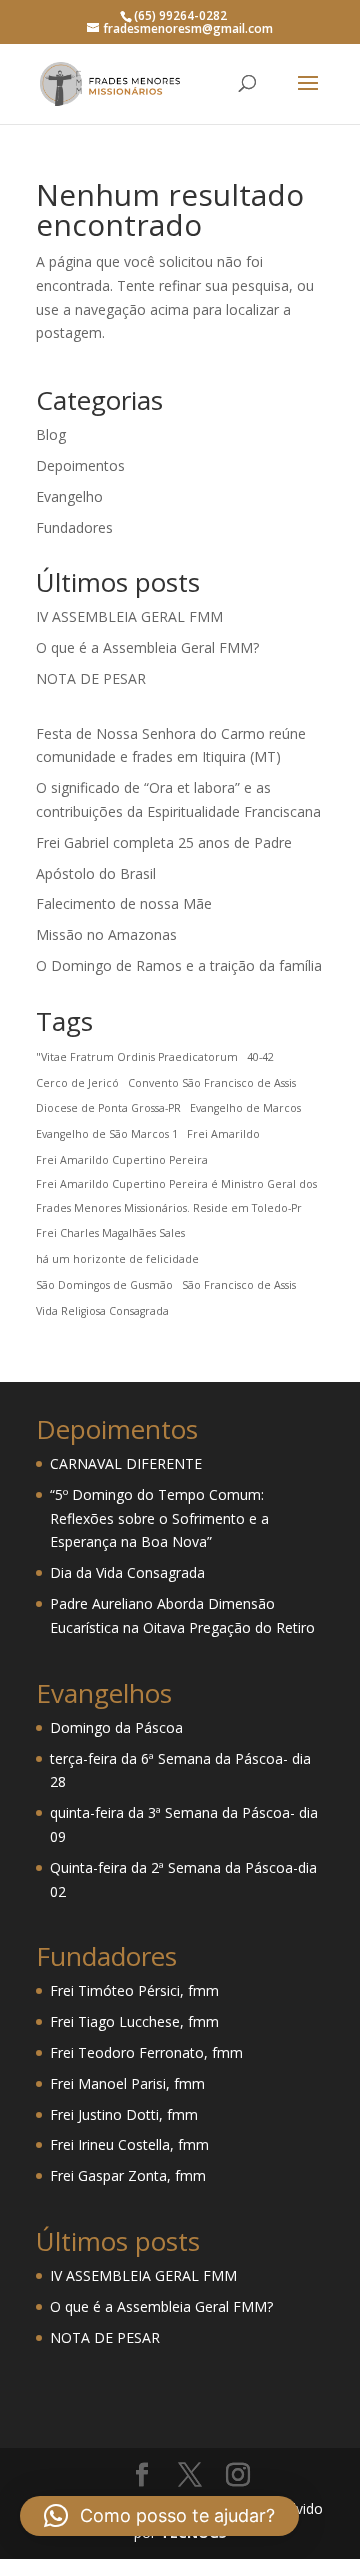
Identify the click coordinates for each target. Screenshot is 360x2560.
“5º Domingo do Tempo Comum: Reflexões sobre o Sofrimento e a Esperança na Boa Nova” (159, 1518)
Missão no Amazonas (106, 934)
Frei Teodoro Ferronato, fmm (146, 2052)
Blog (51, 434)
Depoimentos (80, 465)
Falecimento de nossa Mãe (124, 903)
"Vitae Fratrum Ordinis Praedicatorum (137, 1057)
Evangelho (69, 496)
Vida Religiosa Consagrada (102, 1311)
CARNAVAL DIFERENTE (126, 1463)
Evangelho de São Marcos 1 (107, 1134)
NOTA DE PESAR (91, 678)
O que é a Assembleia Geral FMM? (147, 647)
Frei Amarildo (223, 1134)
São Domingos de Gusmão (104, 1285)
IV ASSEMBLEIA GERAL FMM (129, 616)
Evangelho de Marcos (245, 1108)
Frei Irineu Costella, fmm (129, 2144)
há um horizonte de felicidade (117, 1259)
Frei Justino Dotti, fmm (124, 2114)
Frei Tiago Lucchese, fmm (134, 2021)
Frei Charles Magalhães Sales (110, 1233)
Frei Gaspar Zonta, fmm (128, 2175)
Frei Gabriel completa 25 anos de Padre (164, 842)
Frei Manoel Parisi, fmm (127, 2083)
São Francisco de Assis (239, 1285)
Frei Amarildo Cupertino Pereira (122, 1160)
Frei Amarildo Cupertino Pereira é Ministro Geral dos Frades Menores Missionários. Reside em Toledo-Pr (176, 1196)
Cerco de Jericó (77, 1083)
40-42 (260, 1057)
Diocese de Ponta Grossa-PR (108, 1108)
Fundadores (74, 527)
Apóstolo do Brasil (96, 873)
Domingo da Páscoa (116, 1727)
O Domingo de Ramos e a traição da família (179, 965)
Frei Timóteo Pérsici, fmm (134, 1990)
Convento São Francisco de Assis (212, 1083)
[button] (159, 2516)
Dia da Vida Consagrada (127, 1572)
